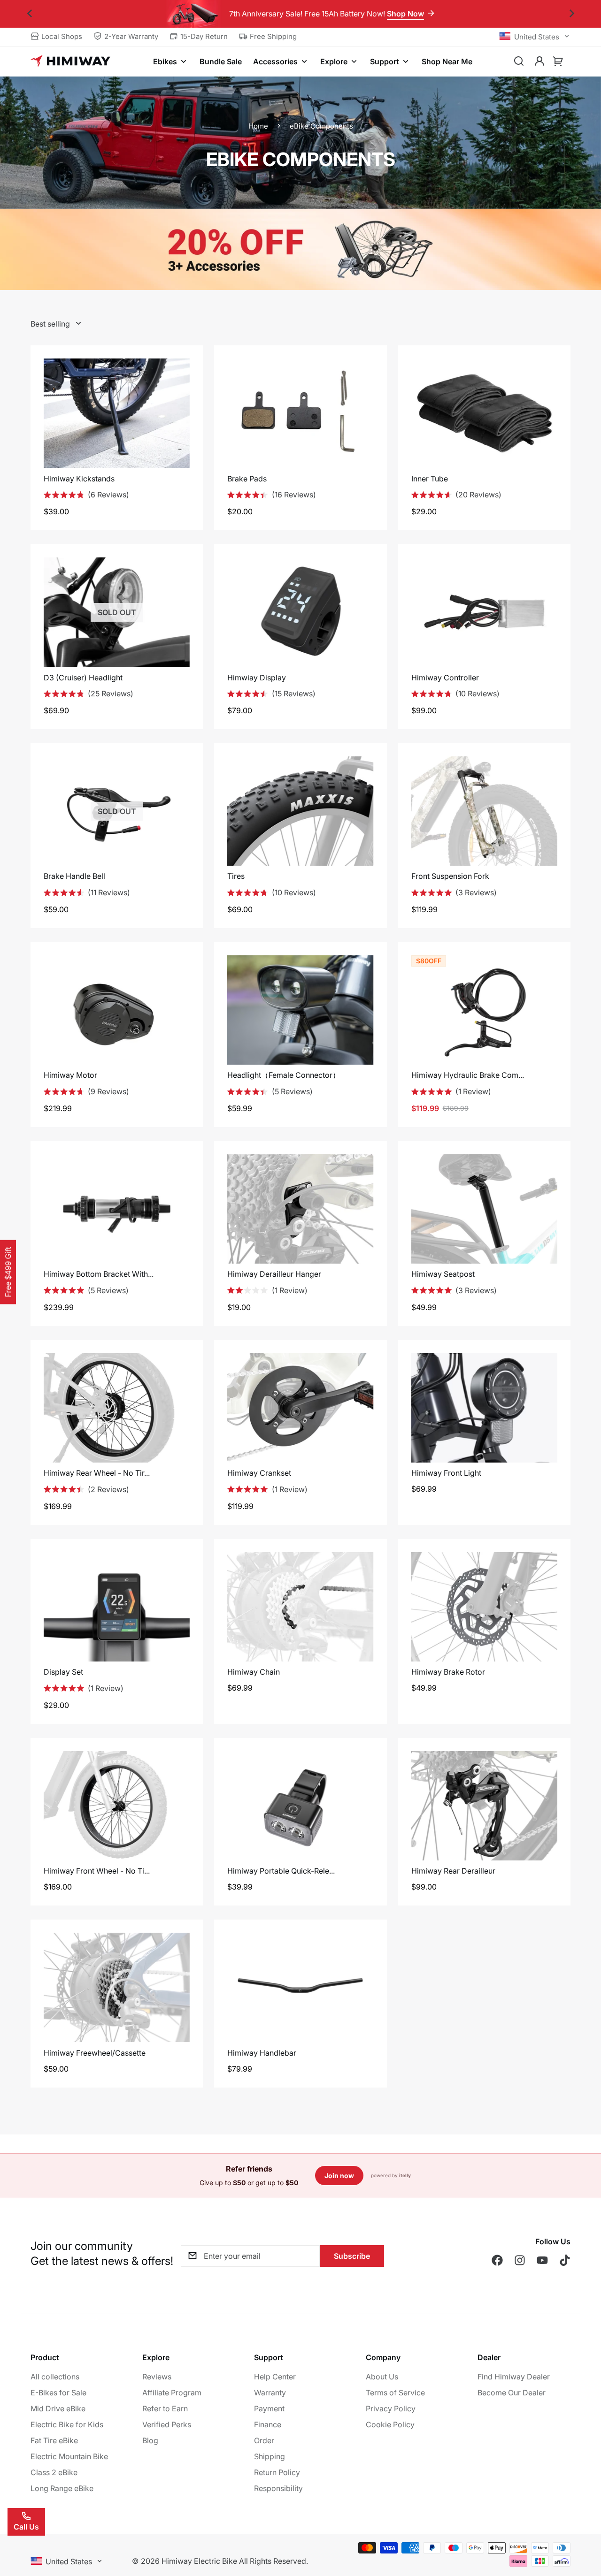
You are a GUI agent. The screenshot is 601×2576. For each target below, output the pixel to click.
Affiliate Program (172, 2393)
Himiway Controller (445, 678)
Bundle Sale (221, 61)
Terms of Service (395, 2393)
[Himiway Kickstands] (117, 413)
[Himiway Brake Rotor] (484, 1607)
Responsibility (278, 2488)
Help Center (275, 2377)
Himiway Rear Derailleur (453, 1871)
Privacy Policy (391, 2408)
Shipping (270, 2456)
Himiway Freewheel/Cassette (95, 2053)
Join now (339, 2176)
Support (385, 61)
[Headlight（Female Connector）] (300, 1010)
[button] (558, 61)
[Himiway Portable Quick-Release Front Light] (300, 1806)
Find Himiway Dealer (514, 2377)
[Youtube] (542, 2260)
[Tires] (300, 811)
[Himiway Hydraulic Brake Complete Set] (484, 1010)
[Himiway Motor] (117, 1010)
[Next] (572, 14)
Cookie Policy (390, 2424)
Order (264, 2440)
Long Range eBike (62, 2488)
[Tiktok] (565, 2260)
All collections (55, 2377)
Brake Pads (247, 479)
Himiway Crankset (259, 1473)
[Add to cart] (471, 1933)
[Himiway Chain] (300, 1607)
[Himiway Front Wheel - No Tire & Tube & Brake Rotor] (117, 1806)
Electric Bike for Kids (67, 2424)
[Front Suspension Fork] (484, 811)
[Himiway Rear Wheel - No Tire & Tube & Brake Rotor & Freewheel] (117, 1408)
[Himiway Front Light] (484, 1408)
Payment (269, 2408)
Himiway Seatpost (443, 1274)
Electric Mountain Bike (69, 2456)
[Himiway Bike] (70, 61)
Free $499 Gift (8, 1272)
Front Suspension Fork (450, 876)
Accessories (275, 61)
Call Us (26, 2527)
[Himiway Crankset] (300, 1408)
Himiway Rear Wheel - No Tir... (97, 1473)
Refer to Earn (165, 2408)
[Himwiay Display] (300, 612)
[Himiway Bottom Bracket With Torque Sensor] (117, 1209)
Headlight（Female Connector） (284, 1075)
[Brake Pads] (300, 413)
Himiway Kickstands (79, 479)
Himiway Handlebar (262, 2053)
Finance (268, 2424)
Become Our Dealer (512, 2393)
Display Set (63, 1672)
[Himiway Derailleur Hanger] (300, 1209)
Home (258, 126)
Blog (150, 2440)
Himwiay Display (257, 678)
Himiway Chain (254, 1672)
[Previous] (29, 14)
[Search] (519, 61)
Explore (334, 61)
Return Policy (277, 2472)
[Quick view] (497, 1933)
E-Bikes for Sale (58, 2393)
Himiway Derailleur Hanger (274, 1274)
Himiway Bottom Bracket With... (99, 1274)
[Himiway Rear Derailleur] (484, 1806)
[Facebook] (497, 2260)
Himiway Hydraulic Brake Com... (468, 1075)
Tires (236, 876)
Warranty (270, 2393)
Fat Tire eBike (54, 2440)
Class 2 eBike (54, 2472)
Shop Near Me (447, 61)
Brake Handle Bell (74, 876)
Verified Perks (167, 2424)
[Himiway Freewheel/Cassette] (117, 1987)
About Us (382, 2377)
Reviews (157, 2377)
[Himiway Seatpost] (484, 1209)
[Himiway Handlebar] (300, 1987)
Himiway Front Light (446, 1473)
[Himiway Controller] (484, 612)
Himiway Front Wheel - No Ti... (97, 1871)
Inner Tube (430, 479)
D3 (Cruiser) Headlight (83, 678)
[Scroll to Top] (583, 2525)
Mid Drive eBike (58, 2408)
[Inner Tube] (484, 413)
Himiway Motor (70, 1075)
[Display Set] (117, 1607)
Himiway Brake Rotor (448, 1672)
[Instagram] (520, 2260)
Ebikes (165, 61)
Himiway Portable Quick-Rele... (281, 1871)
